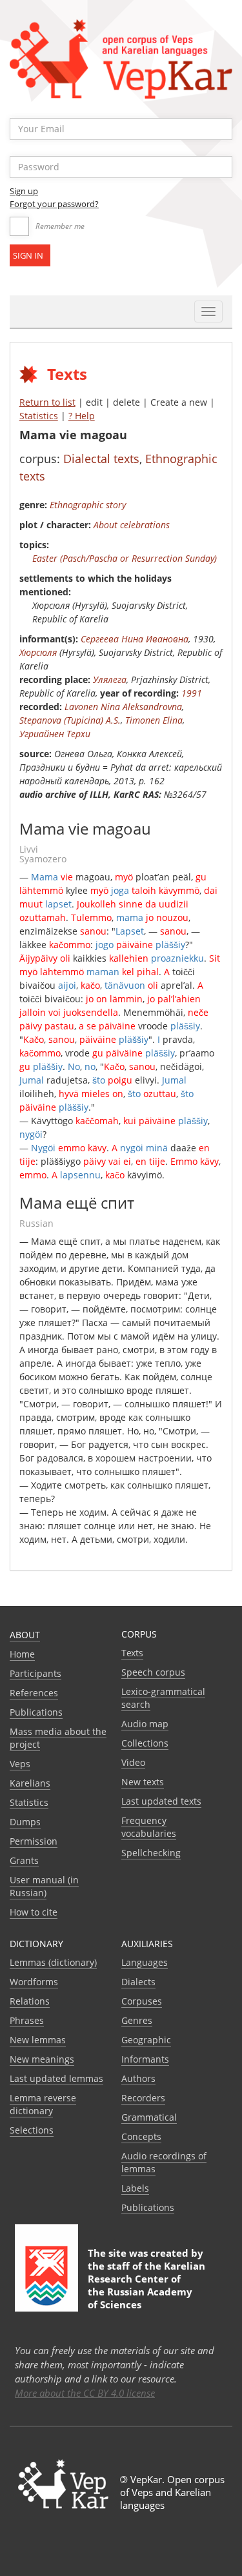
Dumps (25, 1822)
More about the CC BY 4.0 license (85, 2393)
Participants (35, 1673)
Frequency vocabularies (149, 1827)
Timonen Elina (154, 720)
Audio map (145, 1724)
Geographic (146, 2040)
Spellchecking (151, 1853)
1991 (192, 693)
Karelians (30, 1783)
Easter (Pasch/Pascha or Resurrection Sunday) (125, 558)
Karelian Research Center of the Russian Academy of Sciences (146, 2285)
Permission (34, 1841)
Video (133, 1762)
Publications (36, 1712)
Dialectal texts (101, 459)
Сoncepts (141, 2136)
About (25, 1635)
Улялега (110, 679)
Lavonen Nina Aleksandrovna (123, 707)
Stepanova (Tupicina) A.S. (70, 720)
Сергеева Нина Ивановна (135, 639)
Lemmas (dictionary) (53, 1962)
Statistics (39, 416)
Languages (145, 1962)
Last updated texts (161, 1801)
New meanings (42, 2059)
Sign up (24, 191)
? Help (82, 416)
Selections (32, 2130)
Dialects (138, 1982)
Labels (135, 2188)
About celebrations (132, 525)
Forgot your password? (54, 204)
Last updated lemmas (56, 2078)
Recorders (143, 2098)
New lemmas (38, 2040)
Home (22, 1654)
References (34, 1693)
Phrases (27, 2020)
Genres (137, 2020)
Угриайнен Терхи (55, 734)
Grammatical (149, 2117)
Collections (145, 1743)
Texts (132, 1653)
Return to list (47, 402)
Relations (30, 2001)
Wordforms (34, 1982)
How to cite (34, 1912)
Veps (20, 1764)
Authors (138, 2078)
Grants (24, 1860)
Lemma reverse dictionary (43, 2104)
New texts (143, 1782)
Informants (145, 2059)
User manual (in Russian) (44, 1886)
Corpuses (142, 2001)
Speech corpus (153, 1672)
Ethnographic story (88, 505)
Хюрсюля (38, 652)
